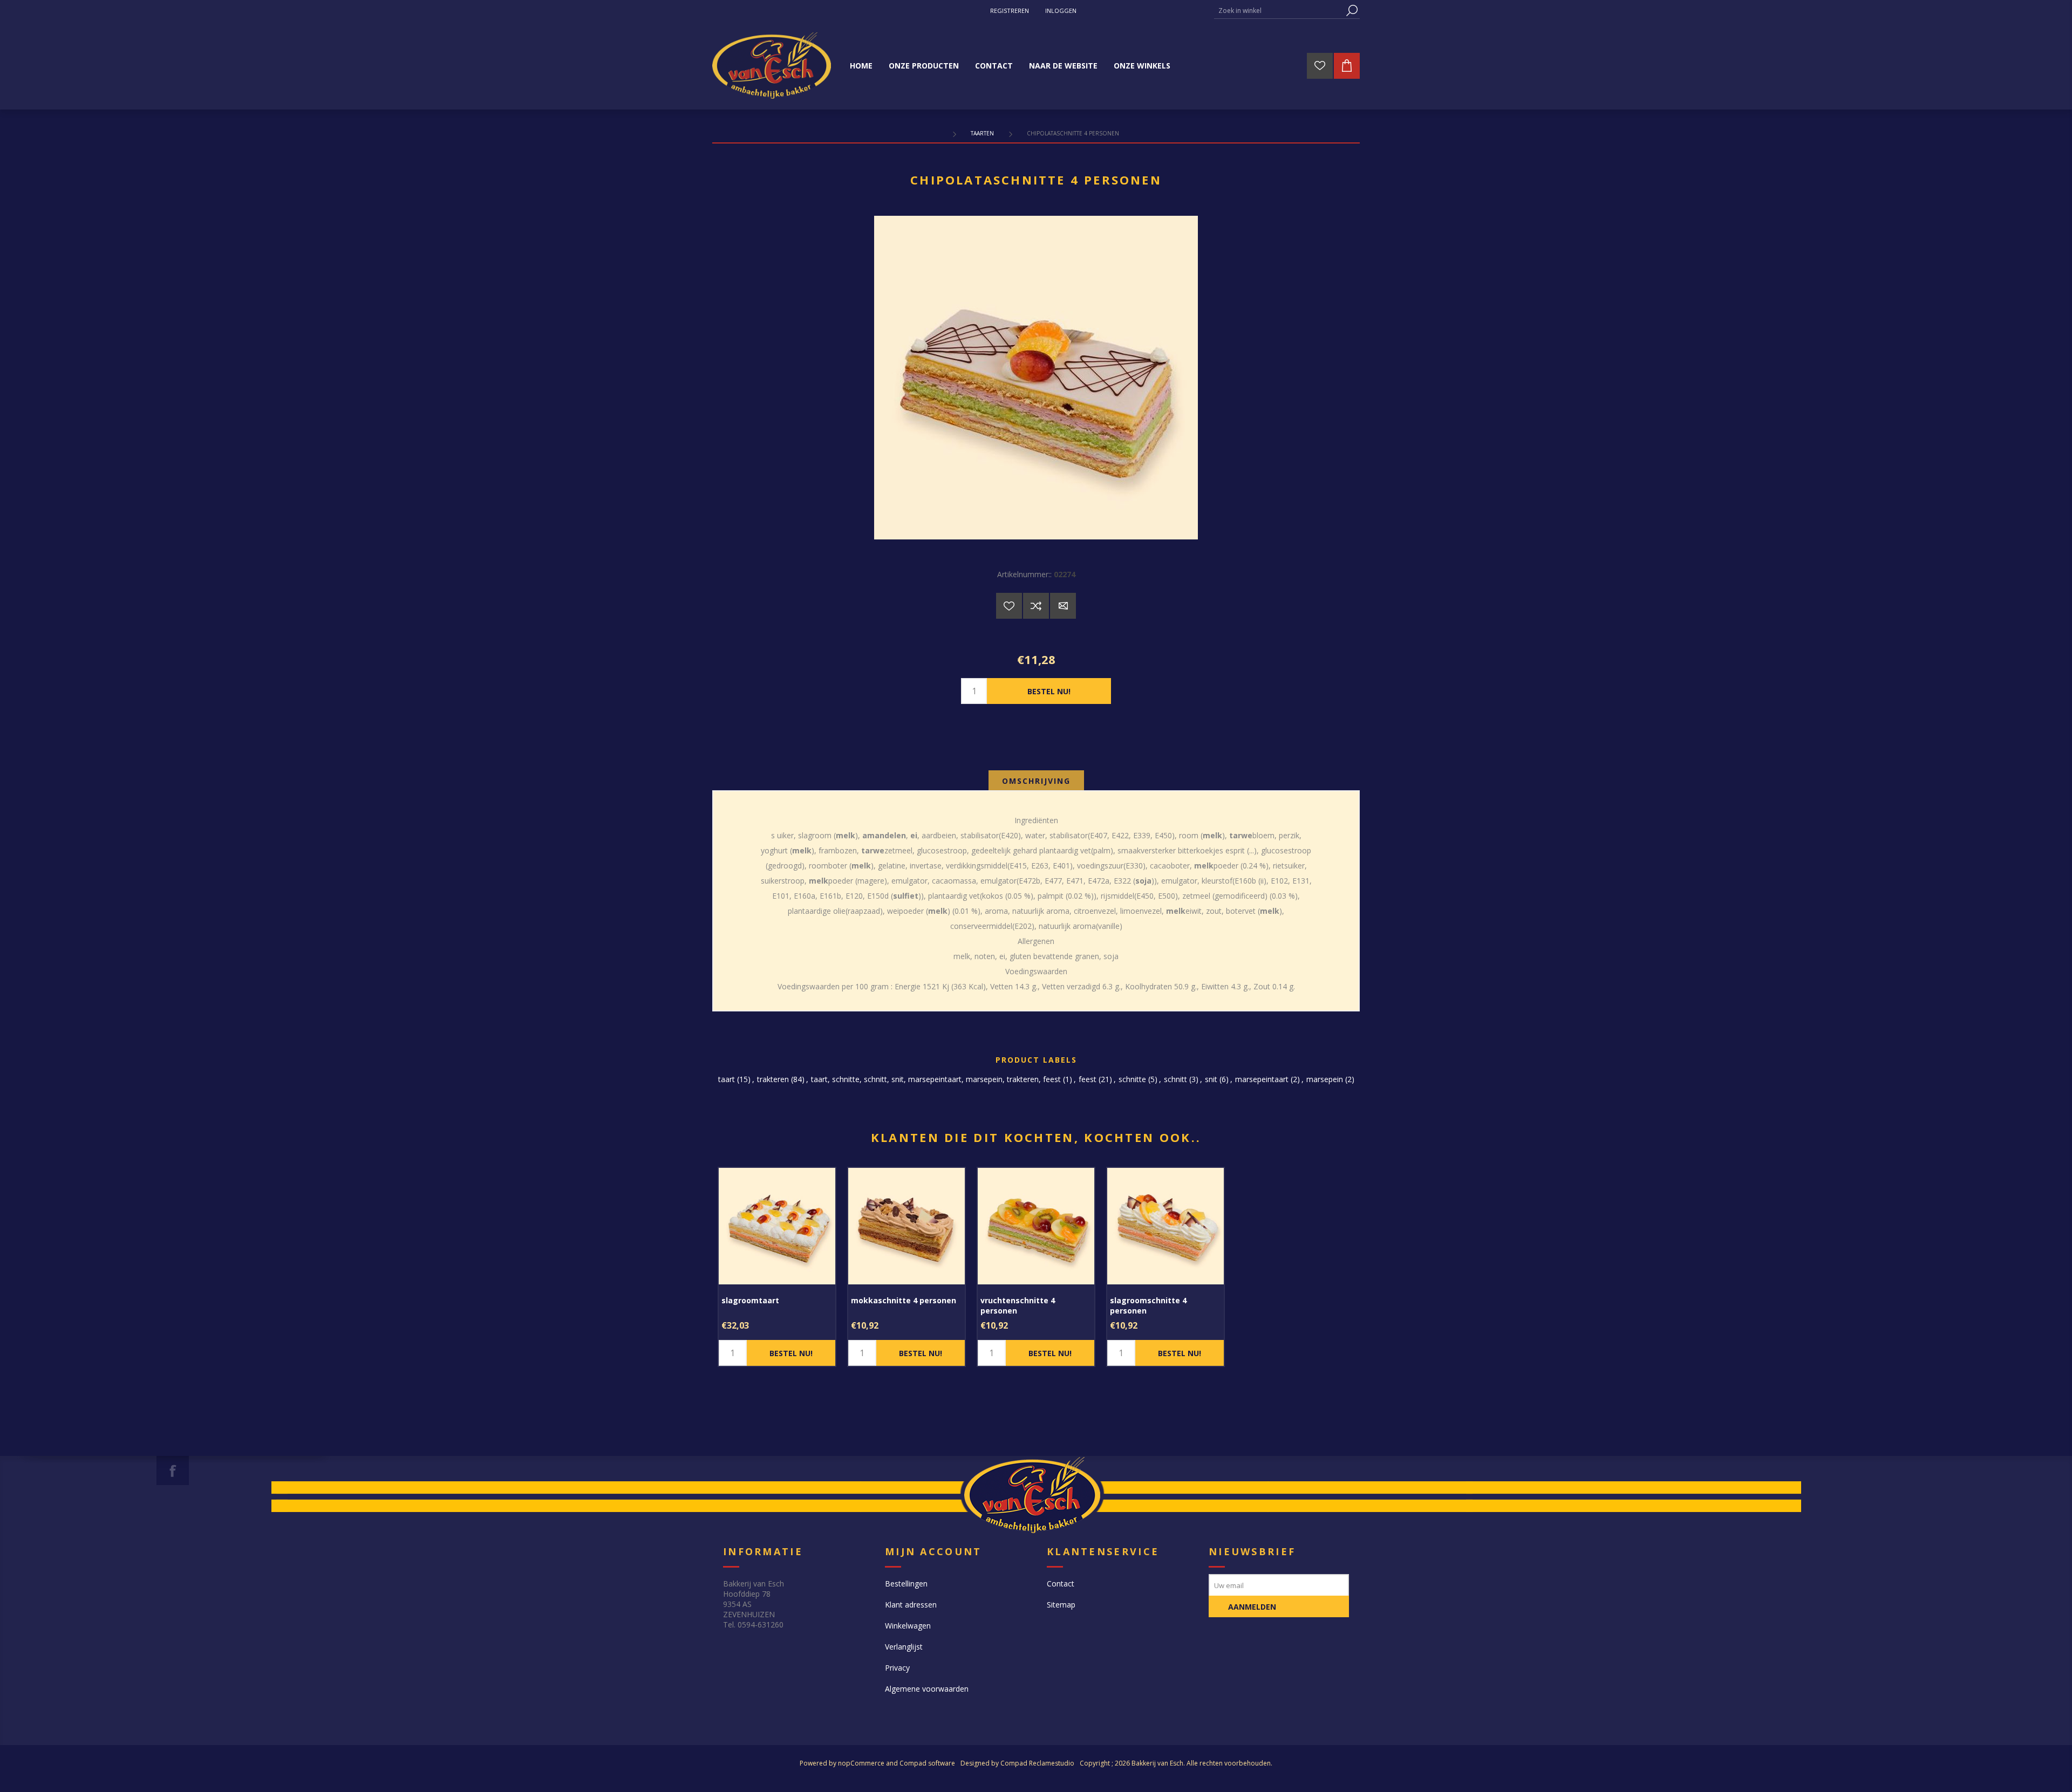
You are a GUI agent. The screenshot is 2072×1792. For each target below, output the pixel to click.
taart (727, 1079)
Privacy (897, 1668)
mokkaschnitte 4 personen (904, 1300)
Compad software (927, 1763)
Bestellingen (906, 1584)
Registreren (1010, 11)
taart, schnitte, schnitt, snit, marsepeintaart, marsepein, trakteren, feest (936, 1079)
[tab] (1036, 781)
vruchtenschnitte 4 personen (1018, 1305)
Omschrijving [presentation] (1036, 781)
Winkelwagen (908, 1626)
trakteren (773, 1079)
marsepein (1325, 1079)
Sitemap (1061, 1605)
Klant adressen (911, 1605)
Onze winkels (1142, 66)
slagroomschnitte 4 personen (1148, 1305)
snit (1211, 1079)
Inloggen (1061, 11)
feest (1088, 1079)
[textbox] (1279, 11)
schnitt (1175, 1079)
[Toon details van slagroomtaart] (777, 1226)
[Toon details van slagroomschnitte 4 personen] (1165, 1226)
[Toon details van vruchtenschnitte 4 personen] (1036, 1226)
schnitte (1132, 1079)
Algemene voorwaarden (927, 1689)
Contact (1061, 1584)
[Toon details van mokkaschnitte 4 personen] (906, 1226)
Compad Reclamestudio (1037, 1763)
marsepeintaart (1262, 1079)
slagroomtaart (750, 1300)
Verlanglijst (904, 1647)
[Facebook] (173, 1470)
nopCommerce (861, 1763)
